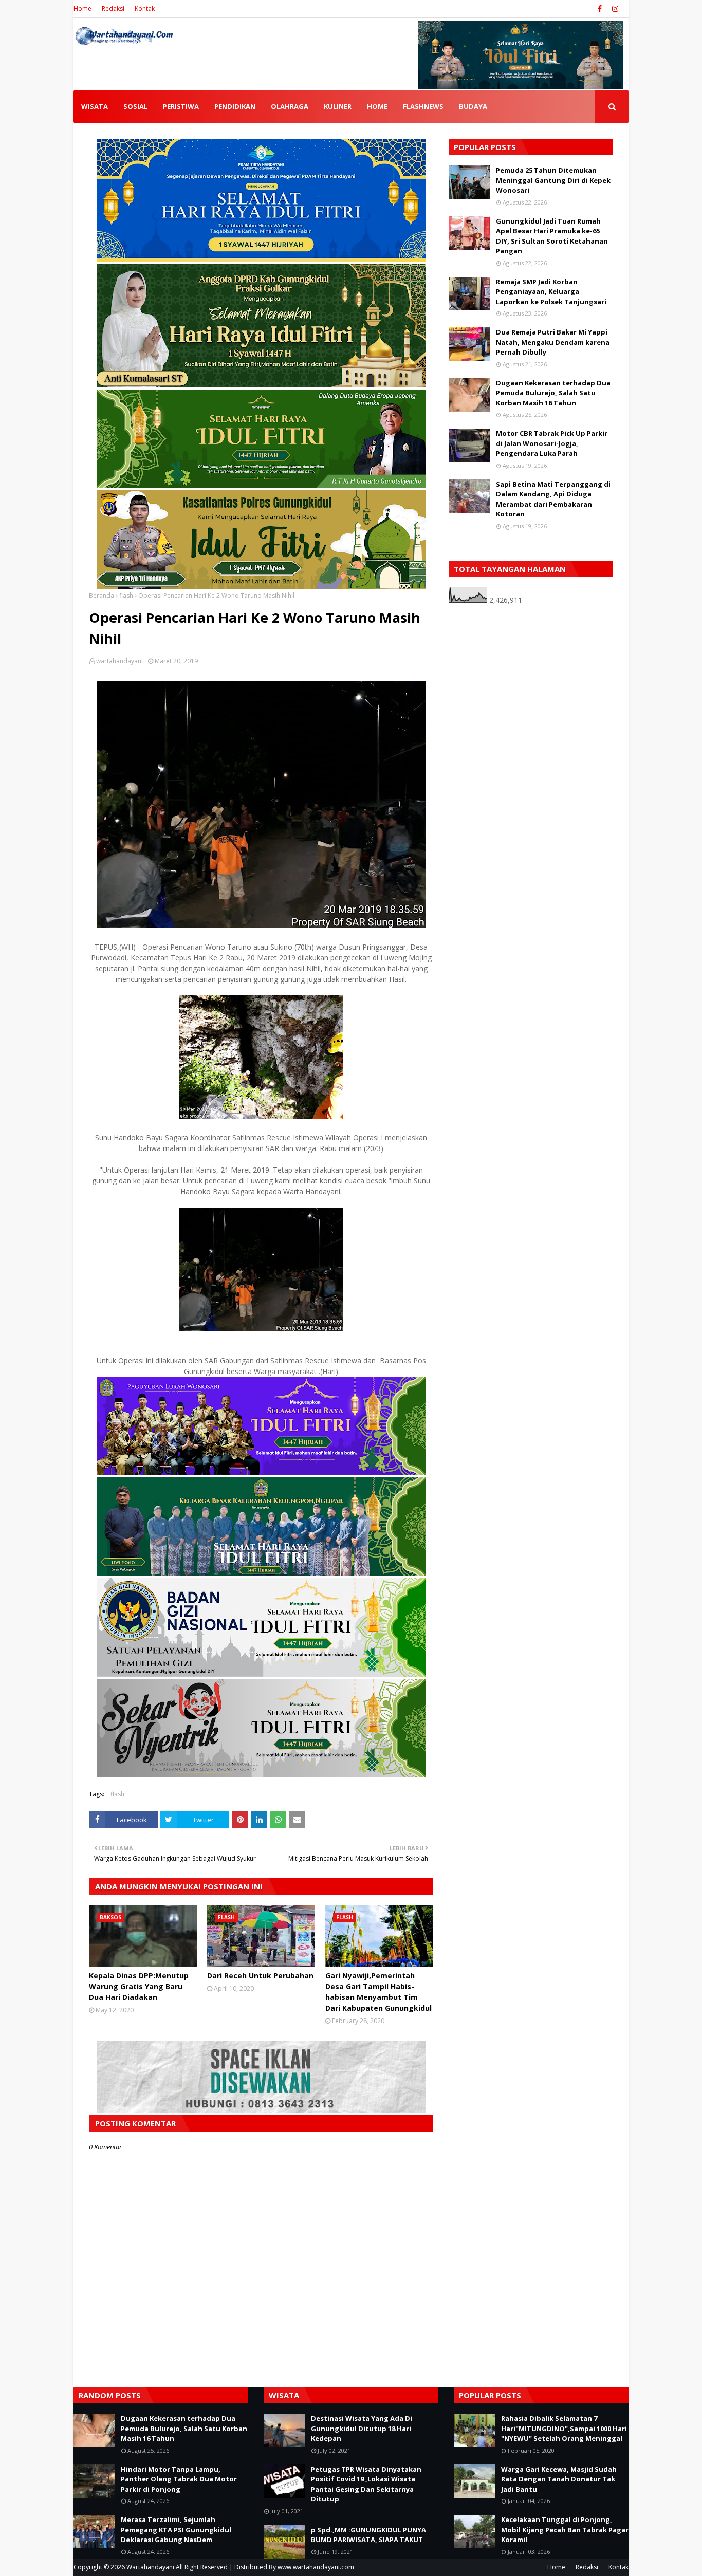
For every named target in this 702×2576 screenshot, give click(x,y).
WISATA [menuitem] (95, 106)
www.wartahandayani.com (316, 2567)
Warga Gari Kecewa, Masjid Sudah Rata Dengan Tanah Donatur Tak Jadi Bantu (559, 2479)
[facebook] (600, 9)
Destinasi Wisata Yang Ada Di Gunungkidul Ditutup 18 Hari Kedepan (362, 2428)
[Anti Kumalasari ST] (261, 385)
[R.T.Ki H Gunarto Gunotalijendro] (261, 485)
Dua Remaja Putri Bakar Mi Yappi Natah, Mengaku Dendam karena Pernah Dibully (553, 342)
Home (82, 8)
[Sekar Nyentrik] (261, 1775)
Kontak (145, 8)
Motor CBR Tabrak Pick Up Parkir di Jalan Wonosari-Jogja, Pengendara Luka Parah (552, 443)
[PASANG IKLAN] (261, 2110)
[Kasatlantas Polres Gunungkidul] (261, 586)
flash (126, 595)
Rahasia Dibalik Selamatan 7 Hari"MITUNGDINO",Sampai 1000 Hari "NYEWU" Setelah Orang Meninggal (564, 2428)
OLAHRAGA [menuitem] (290, 106)
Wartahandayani (150, 2567)
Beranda (101, 595)
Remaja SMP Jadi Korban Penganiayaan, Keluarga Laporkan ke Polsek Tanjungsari (551, 292)
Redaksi (113, 8)
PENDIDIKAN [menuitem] (235, 106)
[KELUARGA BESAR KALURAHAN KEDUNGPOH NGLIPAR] (261, 1573)
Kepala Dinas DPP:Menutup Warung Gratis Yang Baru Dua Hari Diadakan (139, 1986)
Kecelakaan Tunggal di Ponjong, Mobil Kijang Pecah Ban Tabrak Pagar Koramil (565, 2529)
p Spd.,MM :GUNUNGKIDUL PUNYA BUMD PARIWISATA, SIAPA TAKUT (368, 2535)
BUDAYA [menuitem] (473, 106)
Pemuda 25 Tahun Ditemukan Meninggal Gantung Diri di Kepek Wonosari (553, 180)
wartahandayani (119, 661)
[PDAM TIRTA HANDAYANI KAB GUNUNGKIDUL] (261, 259)
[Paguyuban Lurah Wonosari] (261, 1472)
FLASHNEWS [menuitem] (423, 106)
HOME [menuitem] (377, 106)
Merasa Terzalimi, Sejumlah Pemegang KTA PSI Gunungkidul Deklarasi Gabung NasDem (176, 2529)
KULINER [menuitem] (338, 106)
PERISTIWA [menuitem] (181, 106)
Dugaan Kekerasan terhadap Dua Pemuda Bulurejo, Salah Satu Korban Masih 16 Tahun (553, 393)
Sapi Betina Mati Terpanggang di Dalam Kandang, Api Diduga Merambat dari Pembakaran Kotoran (553, 499)
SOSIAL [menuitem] (135, 106)
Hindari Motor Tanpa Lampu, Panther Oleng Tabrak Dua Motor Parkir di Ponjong (179, 2479)
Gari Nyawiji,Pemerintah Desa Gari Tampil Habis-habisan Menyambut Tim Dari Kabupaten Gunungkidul (378, 1992)
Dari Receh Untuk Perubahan (260, 1976)
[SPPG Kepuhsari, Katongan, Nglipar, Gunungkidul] (261, 1674)
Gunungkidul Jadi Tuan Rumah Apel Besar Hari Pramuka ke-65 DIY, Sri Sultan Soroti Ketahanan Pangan (552, 236)
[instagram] (614, 9)
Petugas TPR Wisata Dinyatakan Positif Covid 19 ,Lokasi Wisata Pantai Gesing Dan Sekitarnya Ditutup (366, 2484)
